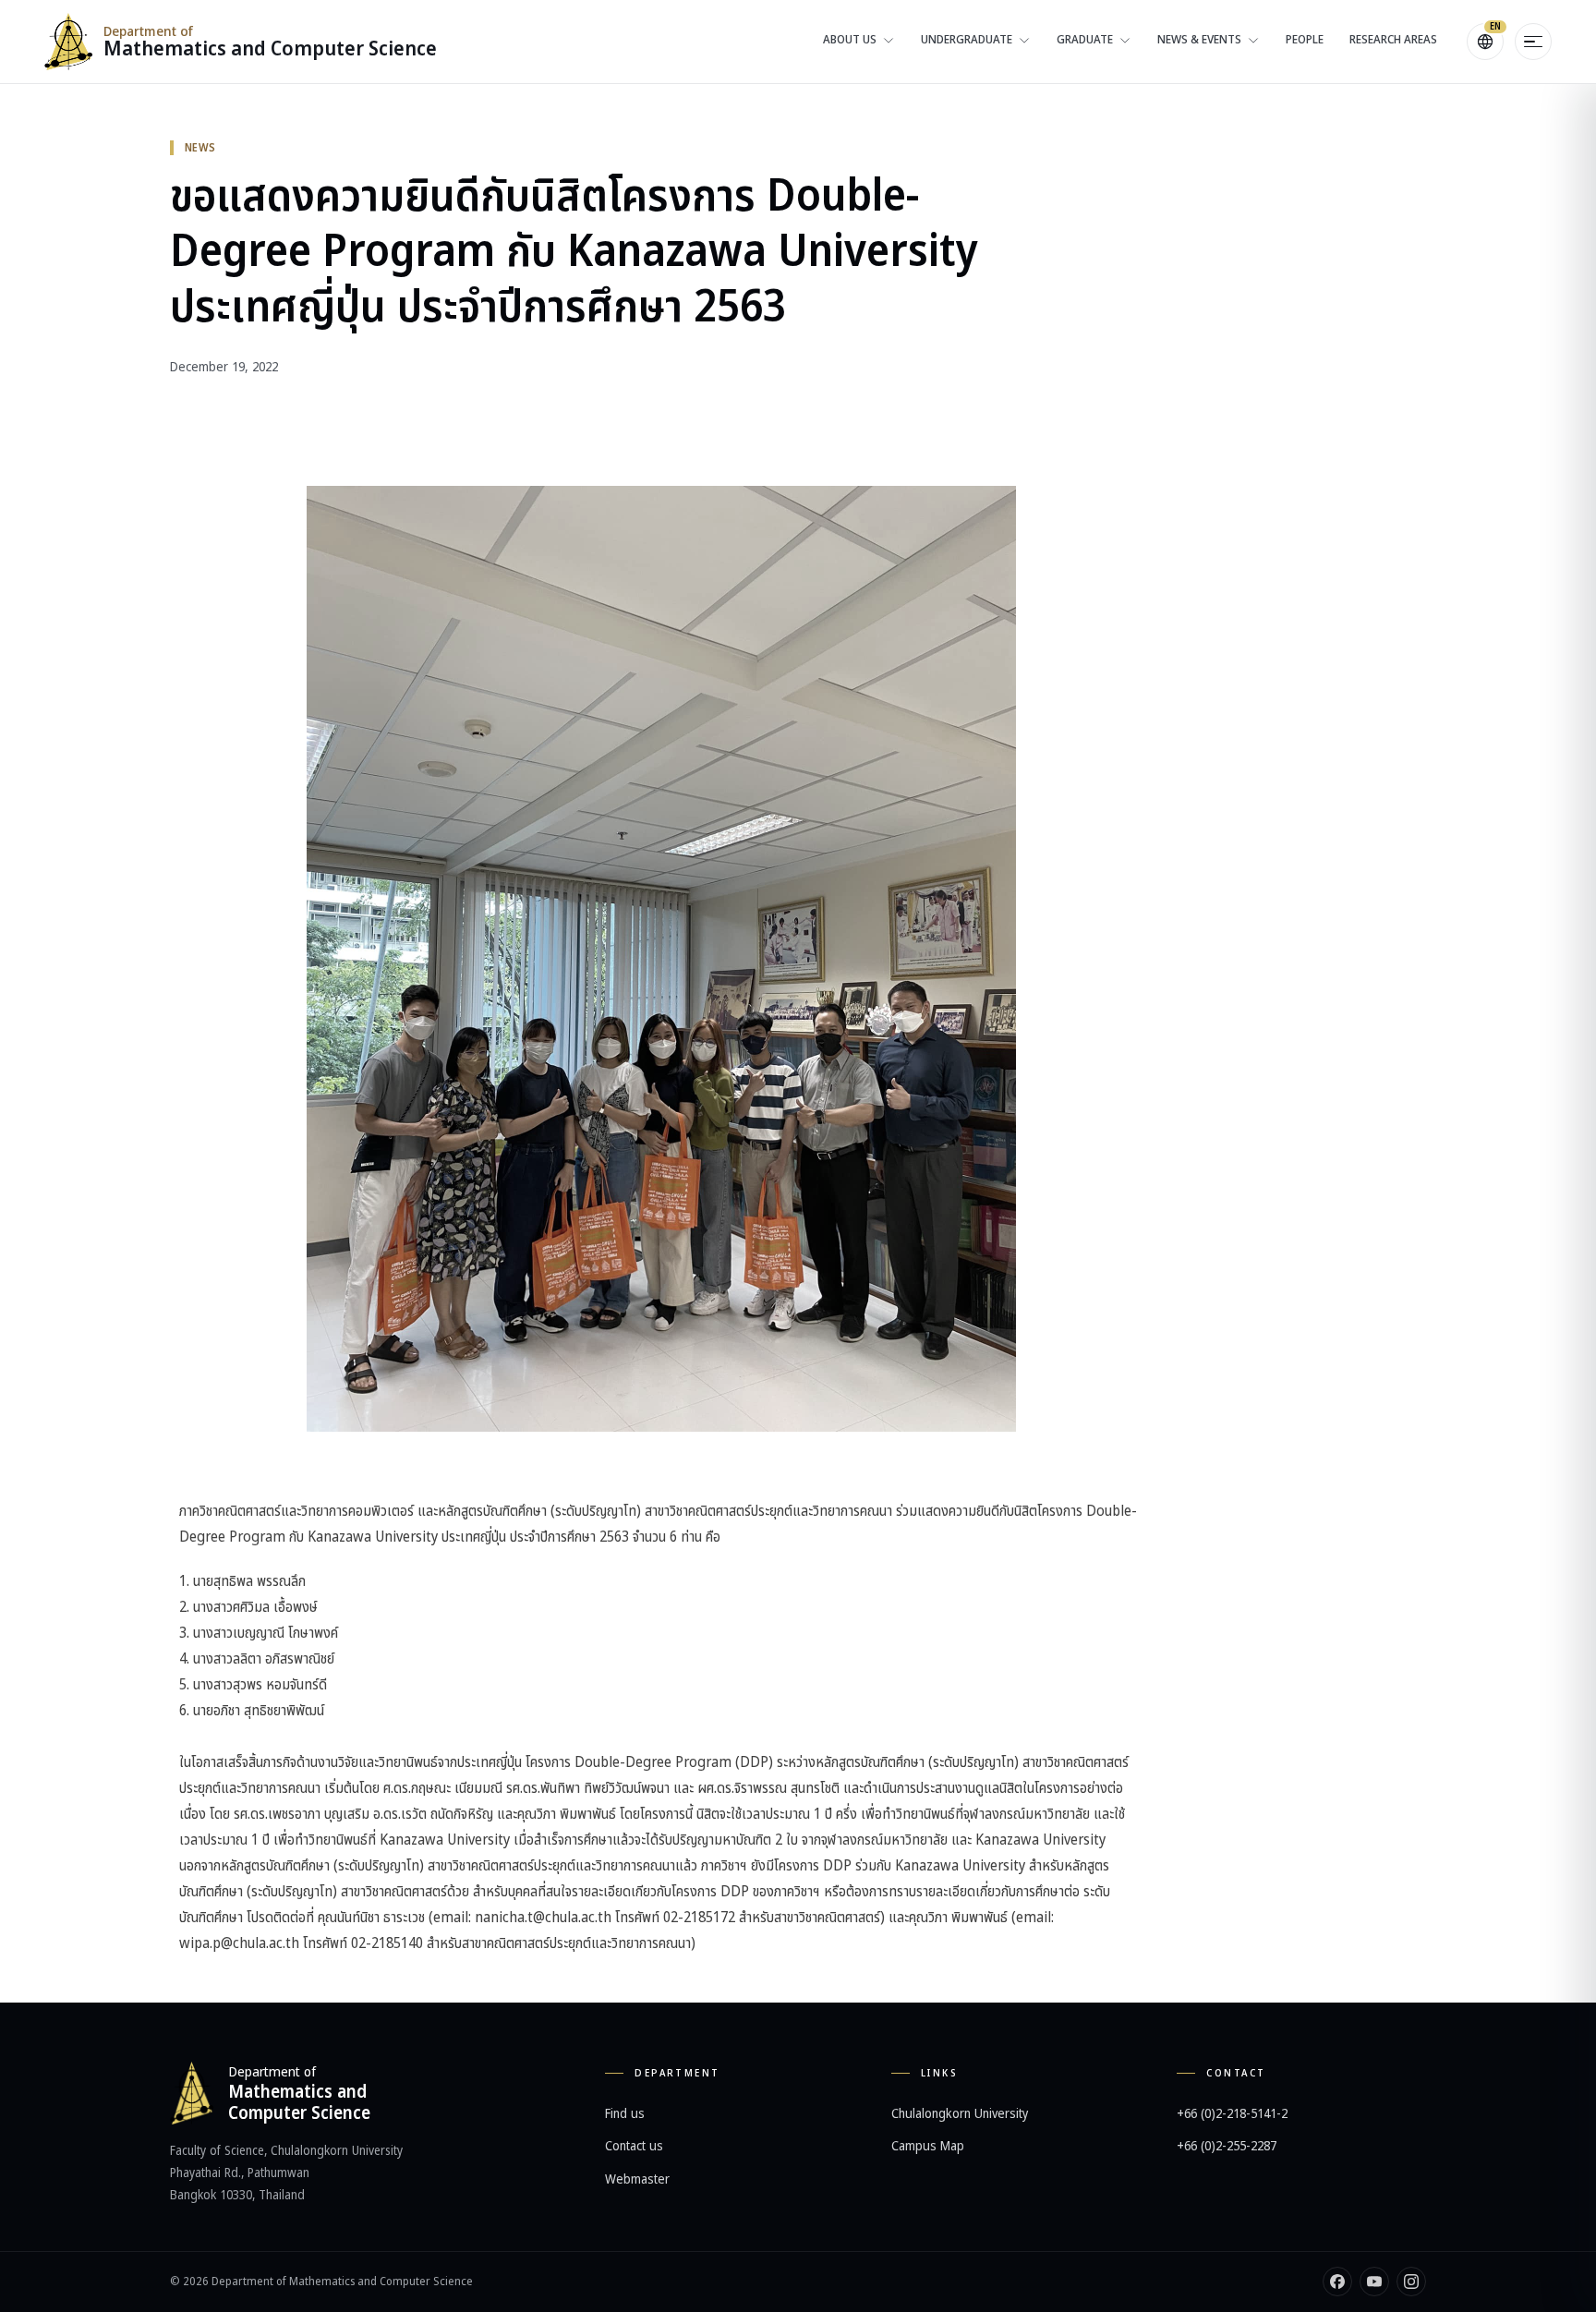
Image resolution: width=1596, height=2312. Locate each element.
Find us (625, 2114)
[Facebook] (1337, 2282)
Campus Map (928, 2146)
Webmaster (637, 2179)
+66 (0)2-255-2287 (1227, 2146)
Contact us (634, 2146)
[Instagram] (1411, 2282)
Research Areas (1393, 40)
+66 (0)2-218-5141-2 (1232, 2114)
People (1305, 40)
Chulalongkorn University (960, 2114)
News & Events (1199, 40)
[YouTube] (1374, 2282)
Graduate (1085, 40)
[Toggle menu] (1533, 42)
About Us (850, 40)
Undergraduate (967, 40)
